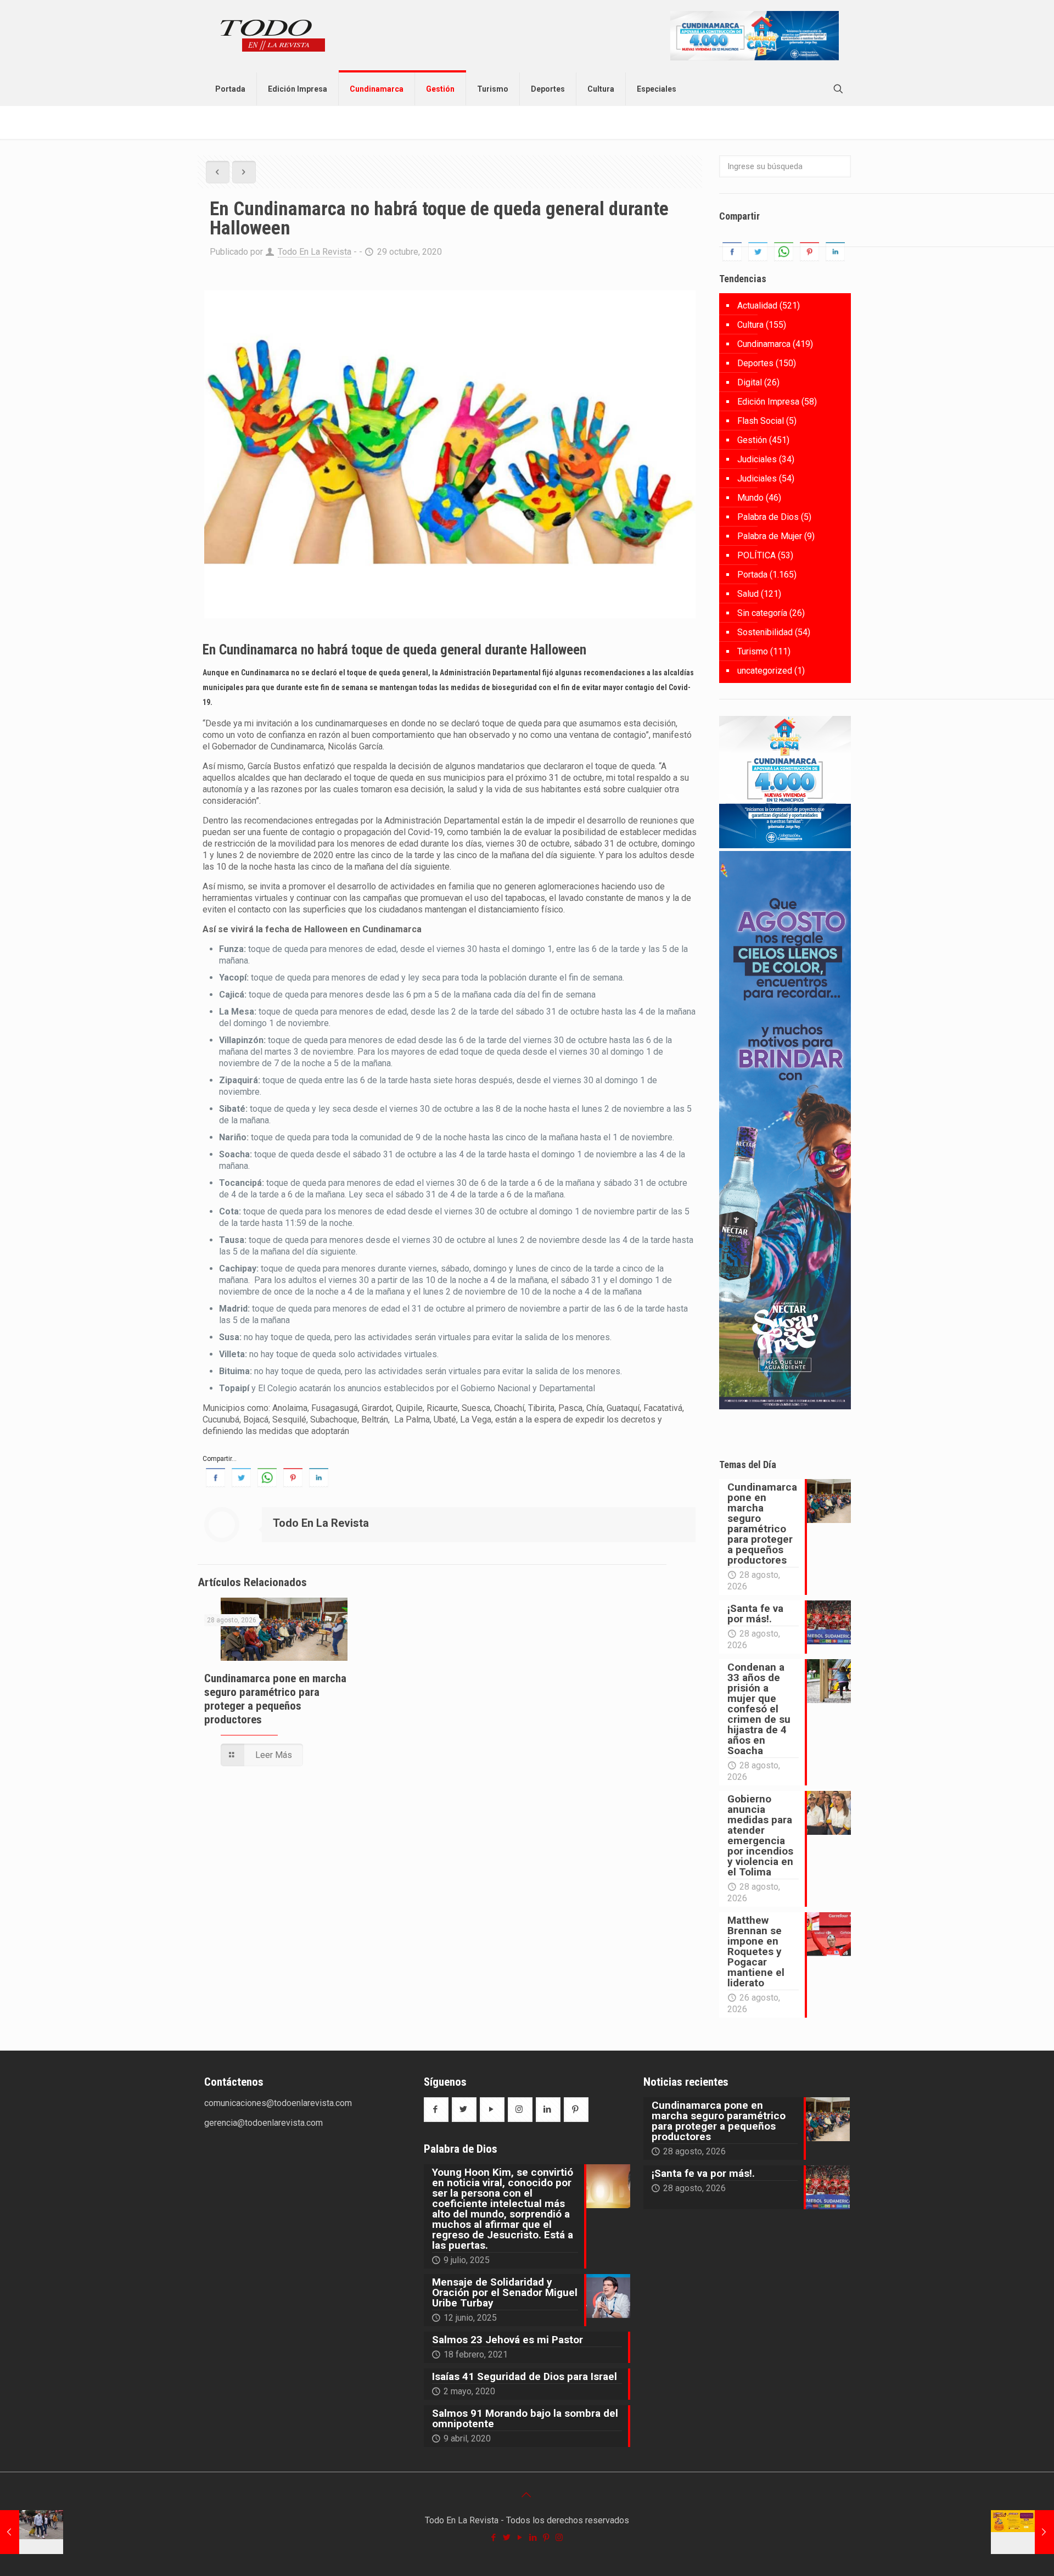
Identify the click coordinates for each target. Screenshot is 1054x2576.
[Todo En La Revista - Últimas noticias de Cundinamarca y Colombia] (273, 36)
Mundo (750, 498)
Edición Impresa (768, 402)
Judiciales (757, 459)
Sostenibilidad (765, 632)
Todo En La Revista (315, 252)
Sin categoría (762, 613)
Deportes (755, 363)
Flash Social (761, 421)
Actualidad (757, 306)
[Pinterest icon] (547, 2538)
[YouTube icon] (520, 2538)
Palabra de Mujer (770, 536)
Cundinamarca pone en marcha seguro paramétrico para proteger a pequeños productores (275, 1699)
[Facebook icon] (494, 2538)
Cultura (750, 325)
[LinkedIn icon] (534, 2538)
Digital (750, 382)
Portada (752, 575)
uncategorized (765, 671)
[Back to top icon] (527, 2495)
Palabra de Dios (768, 517)
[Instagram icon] (560, 2538)
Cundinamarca (764, 344)
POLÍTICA (756, 555)
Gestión (752, 440)
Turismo (753, 651)
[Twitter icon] (507, 2538)
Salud (748, 594)
